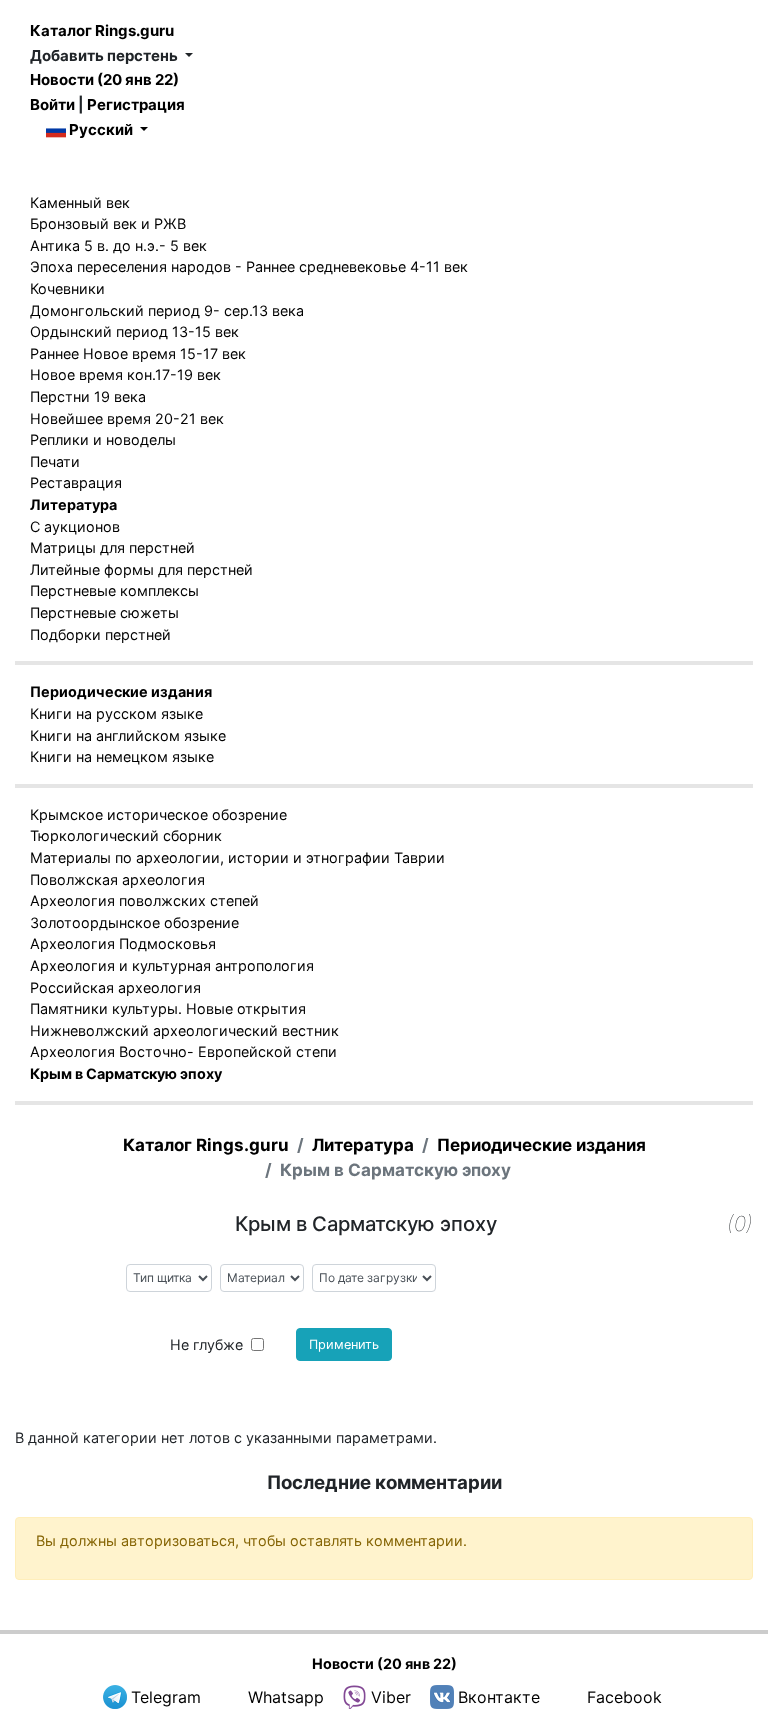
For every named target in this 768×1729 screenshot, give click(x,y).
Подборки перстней (100, 634)
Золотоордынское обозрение (134, 922)
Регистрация (136, 104)
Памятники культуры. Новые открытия (168, 1008)
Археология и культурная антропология (172, 965)
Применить (344, 1344)
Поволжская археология (117, 879)
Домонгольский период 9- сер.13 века (167, 310)
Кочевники (67, 288)
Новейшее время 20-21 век (127, 418)
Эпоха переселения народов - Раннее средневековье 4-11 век (249, 266)
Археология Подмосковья (123, 943)
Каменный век (80, 202)
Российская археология (115, 987)
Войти (52, 104)
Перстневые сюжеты (104, 612)
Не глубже (206, 1344)
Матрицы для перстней (112, 547)
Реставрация (76, 482)
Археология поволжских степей (144, 900)
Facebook (624, 1697)
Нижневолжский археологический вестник (184, 1030)
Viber (391, 1697)
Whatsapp (286, 1697)
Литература (73, 504)
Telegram (166, 1697)
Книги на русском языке (116, 713)
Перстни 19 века (88, 396)
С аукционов (75, 526)
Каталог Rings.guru (102, 30)
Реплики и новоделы (103, 439)
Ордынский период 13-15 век (134, 331)
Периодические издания (121, 691)
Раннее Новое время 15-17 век (138, 353)
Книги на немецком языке (122, 756)
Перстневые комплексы (114, 590)
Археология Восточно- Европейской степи (183, 1051)
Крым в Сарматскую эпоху (126, 1073)
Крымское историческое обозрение (158, 814)
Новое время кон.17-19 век (125, 374)
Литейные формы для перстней (141, 569)
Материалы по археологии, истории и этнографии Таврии (237, 857)
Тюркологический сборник (126, 835)
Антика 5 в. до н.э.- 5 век (118, 245)
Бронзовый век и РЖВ (108, 223)
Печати (55, 461)
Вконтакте (499, 1697)
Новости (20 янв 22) (104, 79)
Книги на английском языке (128, 735)
